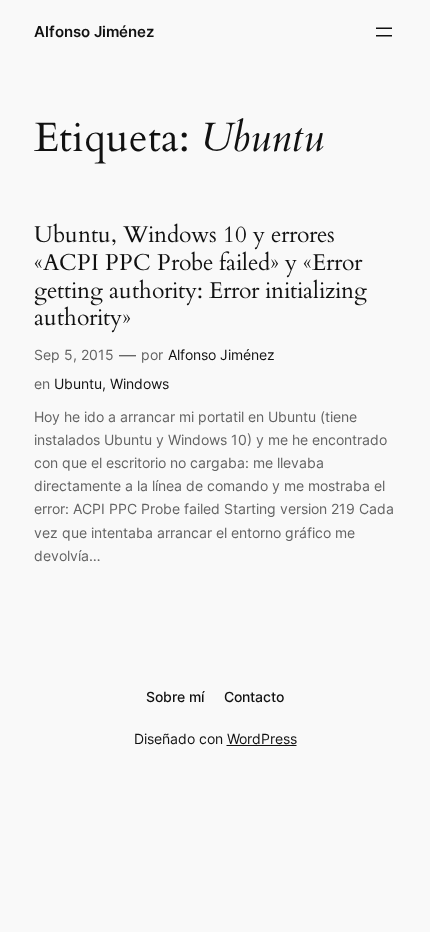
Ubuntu (78, 383)
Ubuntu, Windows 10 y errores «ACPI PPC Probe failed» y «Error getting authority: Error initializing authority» (200, 276)
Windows (139, 383)
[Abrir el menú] (384, 32)
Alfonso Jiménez (94, 32)
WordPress (262, 738)
